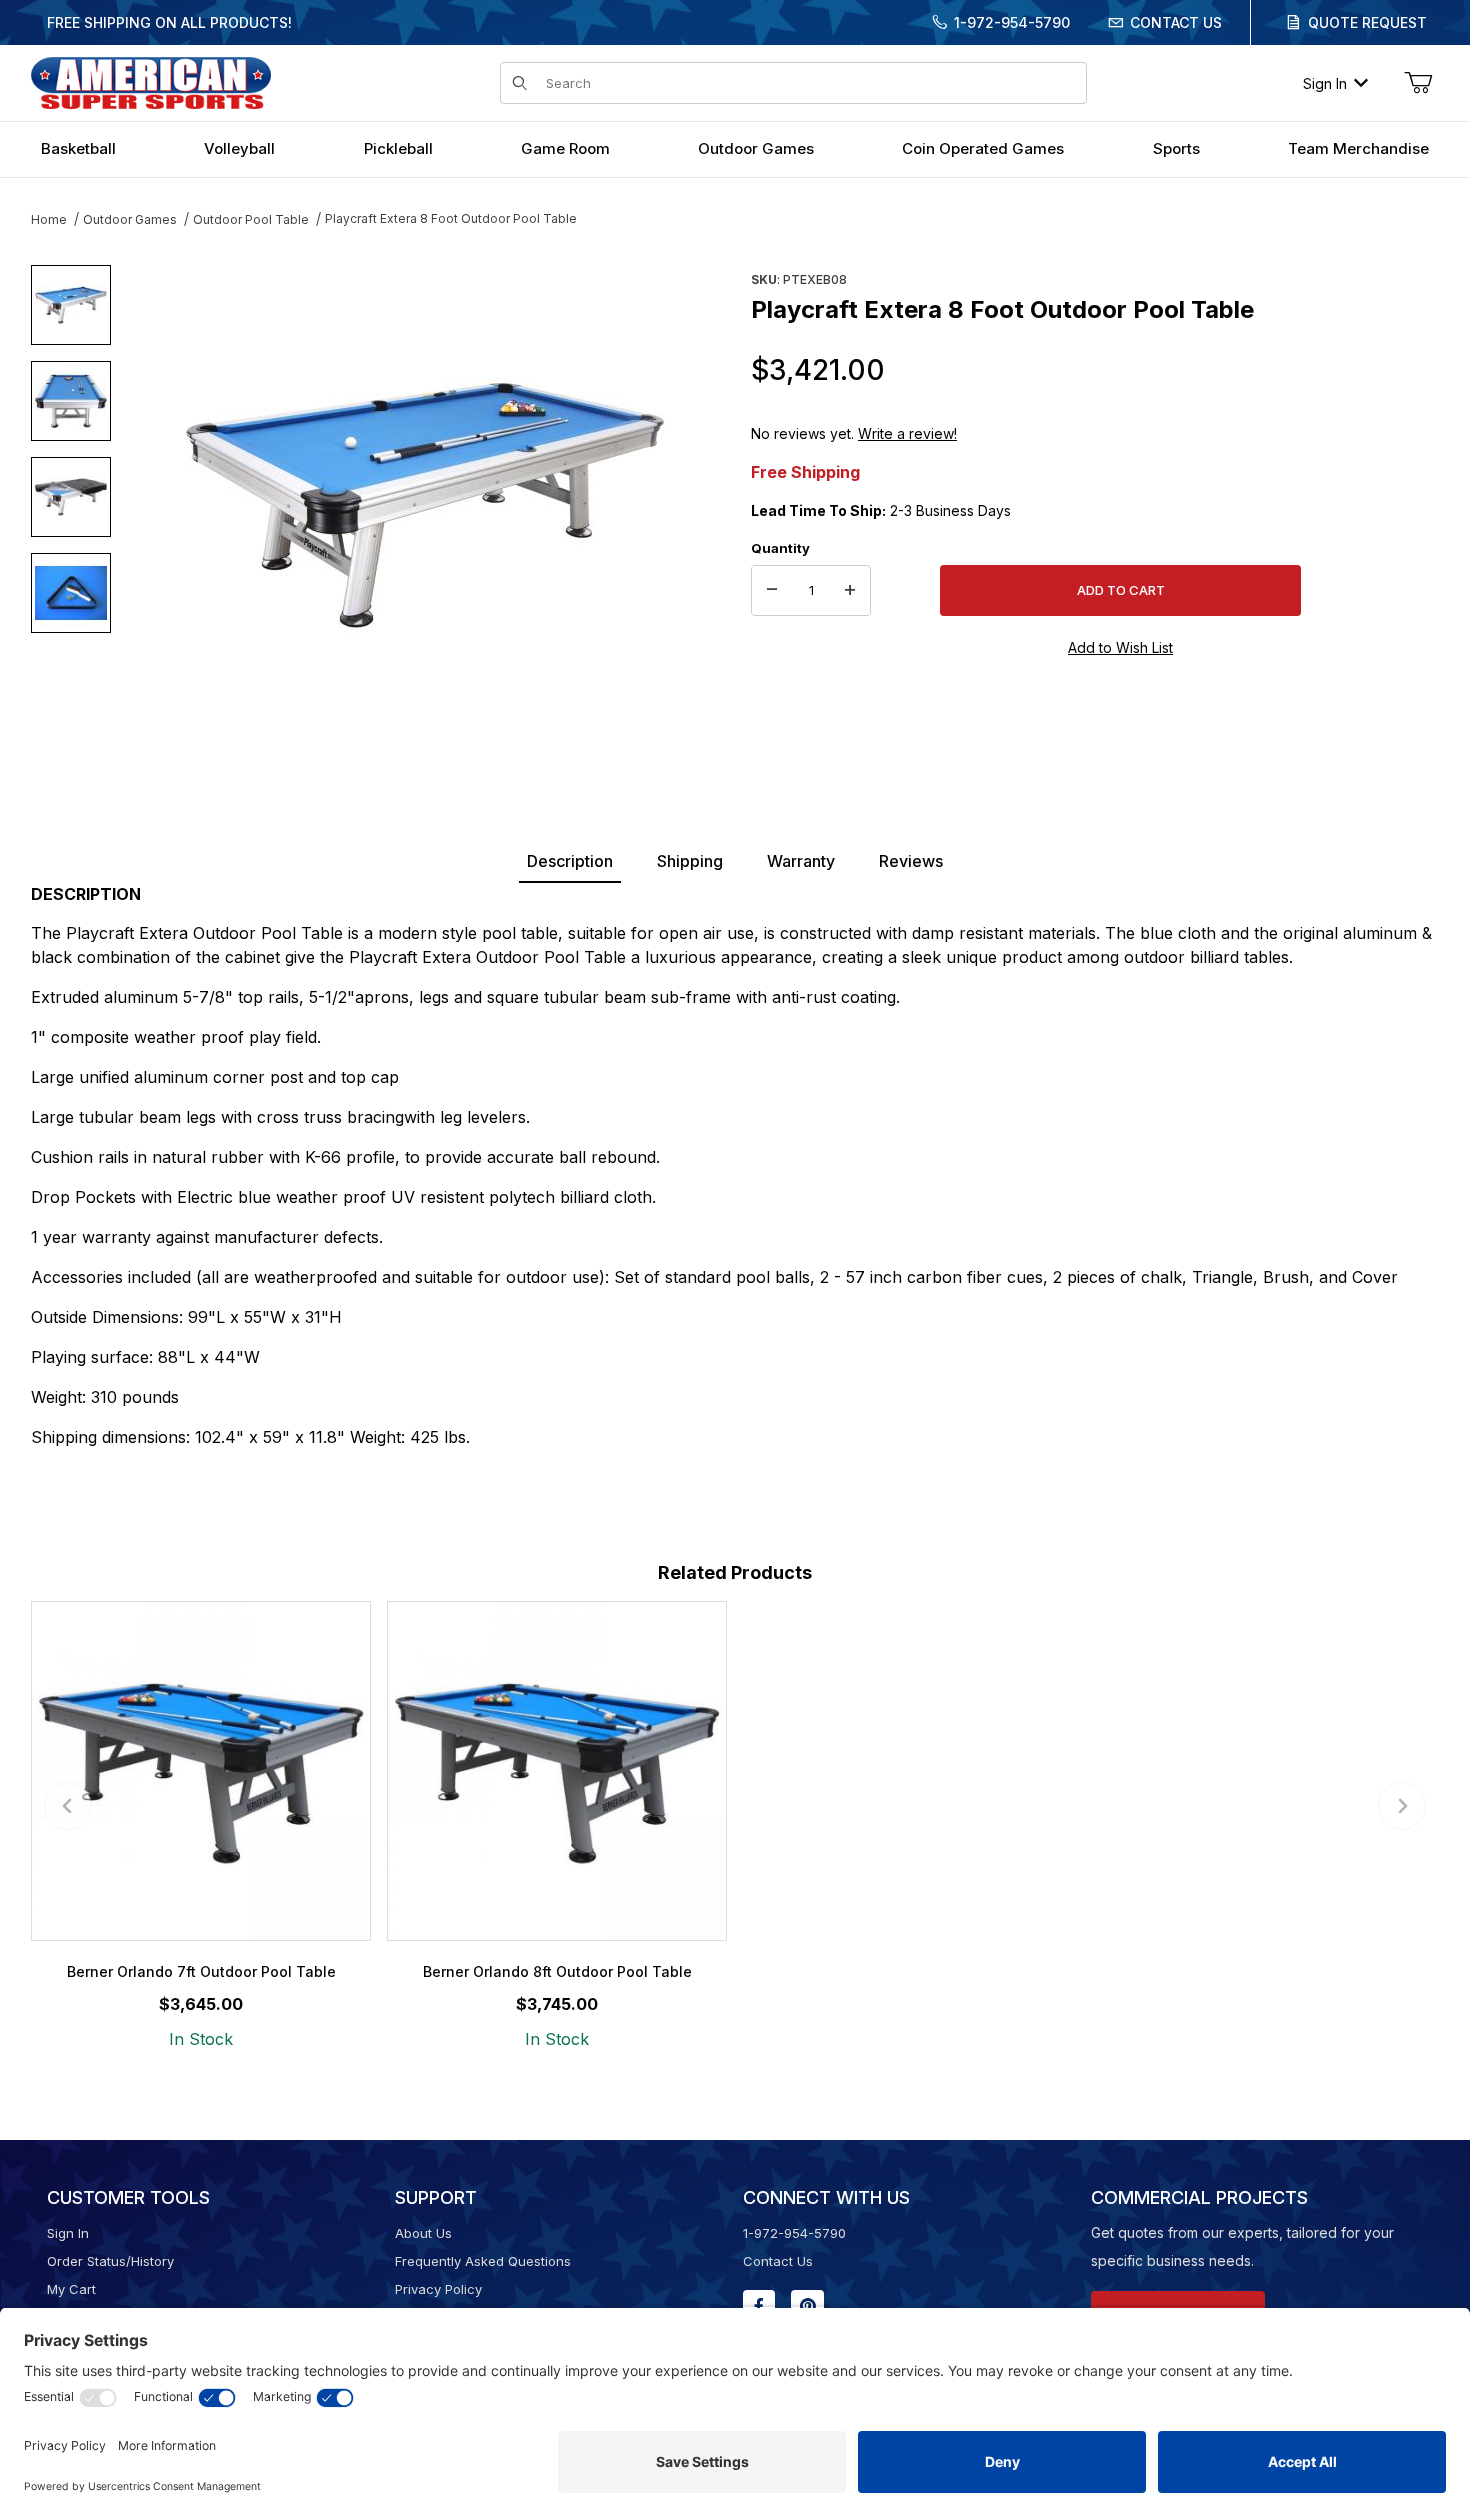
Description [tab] (570, 861)
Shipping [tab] (690, 861)
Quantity (780, 548)
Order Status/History (110, 2261)
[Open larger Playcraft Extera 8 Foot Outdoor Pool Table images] (425, 505)
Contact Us (1176, 22)
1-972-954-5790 (1012, 22)
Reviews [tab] (911, 861)
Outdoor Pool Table (251, 219)
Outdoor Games (130, 219)
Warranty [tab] (801, 861)
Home (49, 219)
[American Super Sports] (151, 81)
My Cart (71, 2289)
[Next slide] (1402, 1806)
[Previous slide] (68, 1806)
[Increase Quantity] (850, 591)
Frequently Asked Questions (483, 2261)
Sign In (1325, 83)
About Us (423, 2233)
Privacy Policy (438, 2289)
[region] (71, 497)
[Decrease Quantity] (772, 591)
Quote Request (1367, 22)
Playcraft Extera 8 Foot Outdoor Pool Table (451, 218)
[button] (71, 305)
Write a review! (907, 433)
